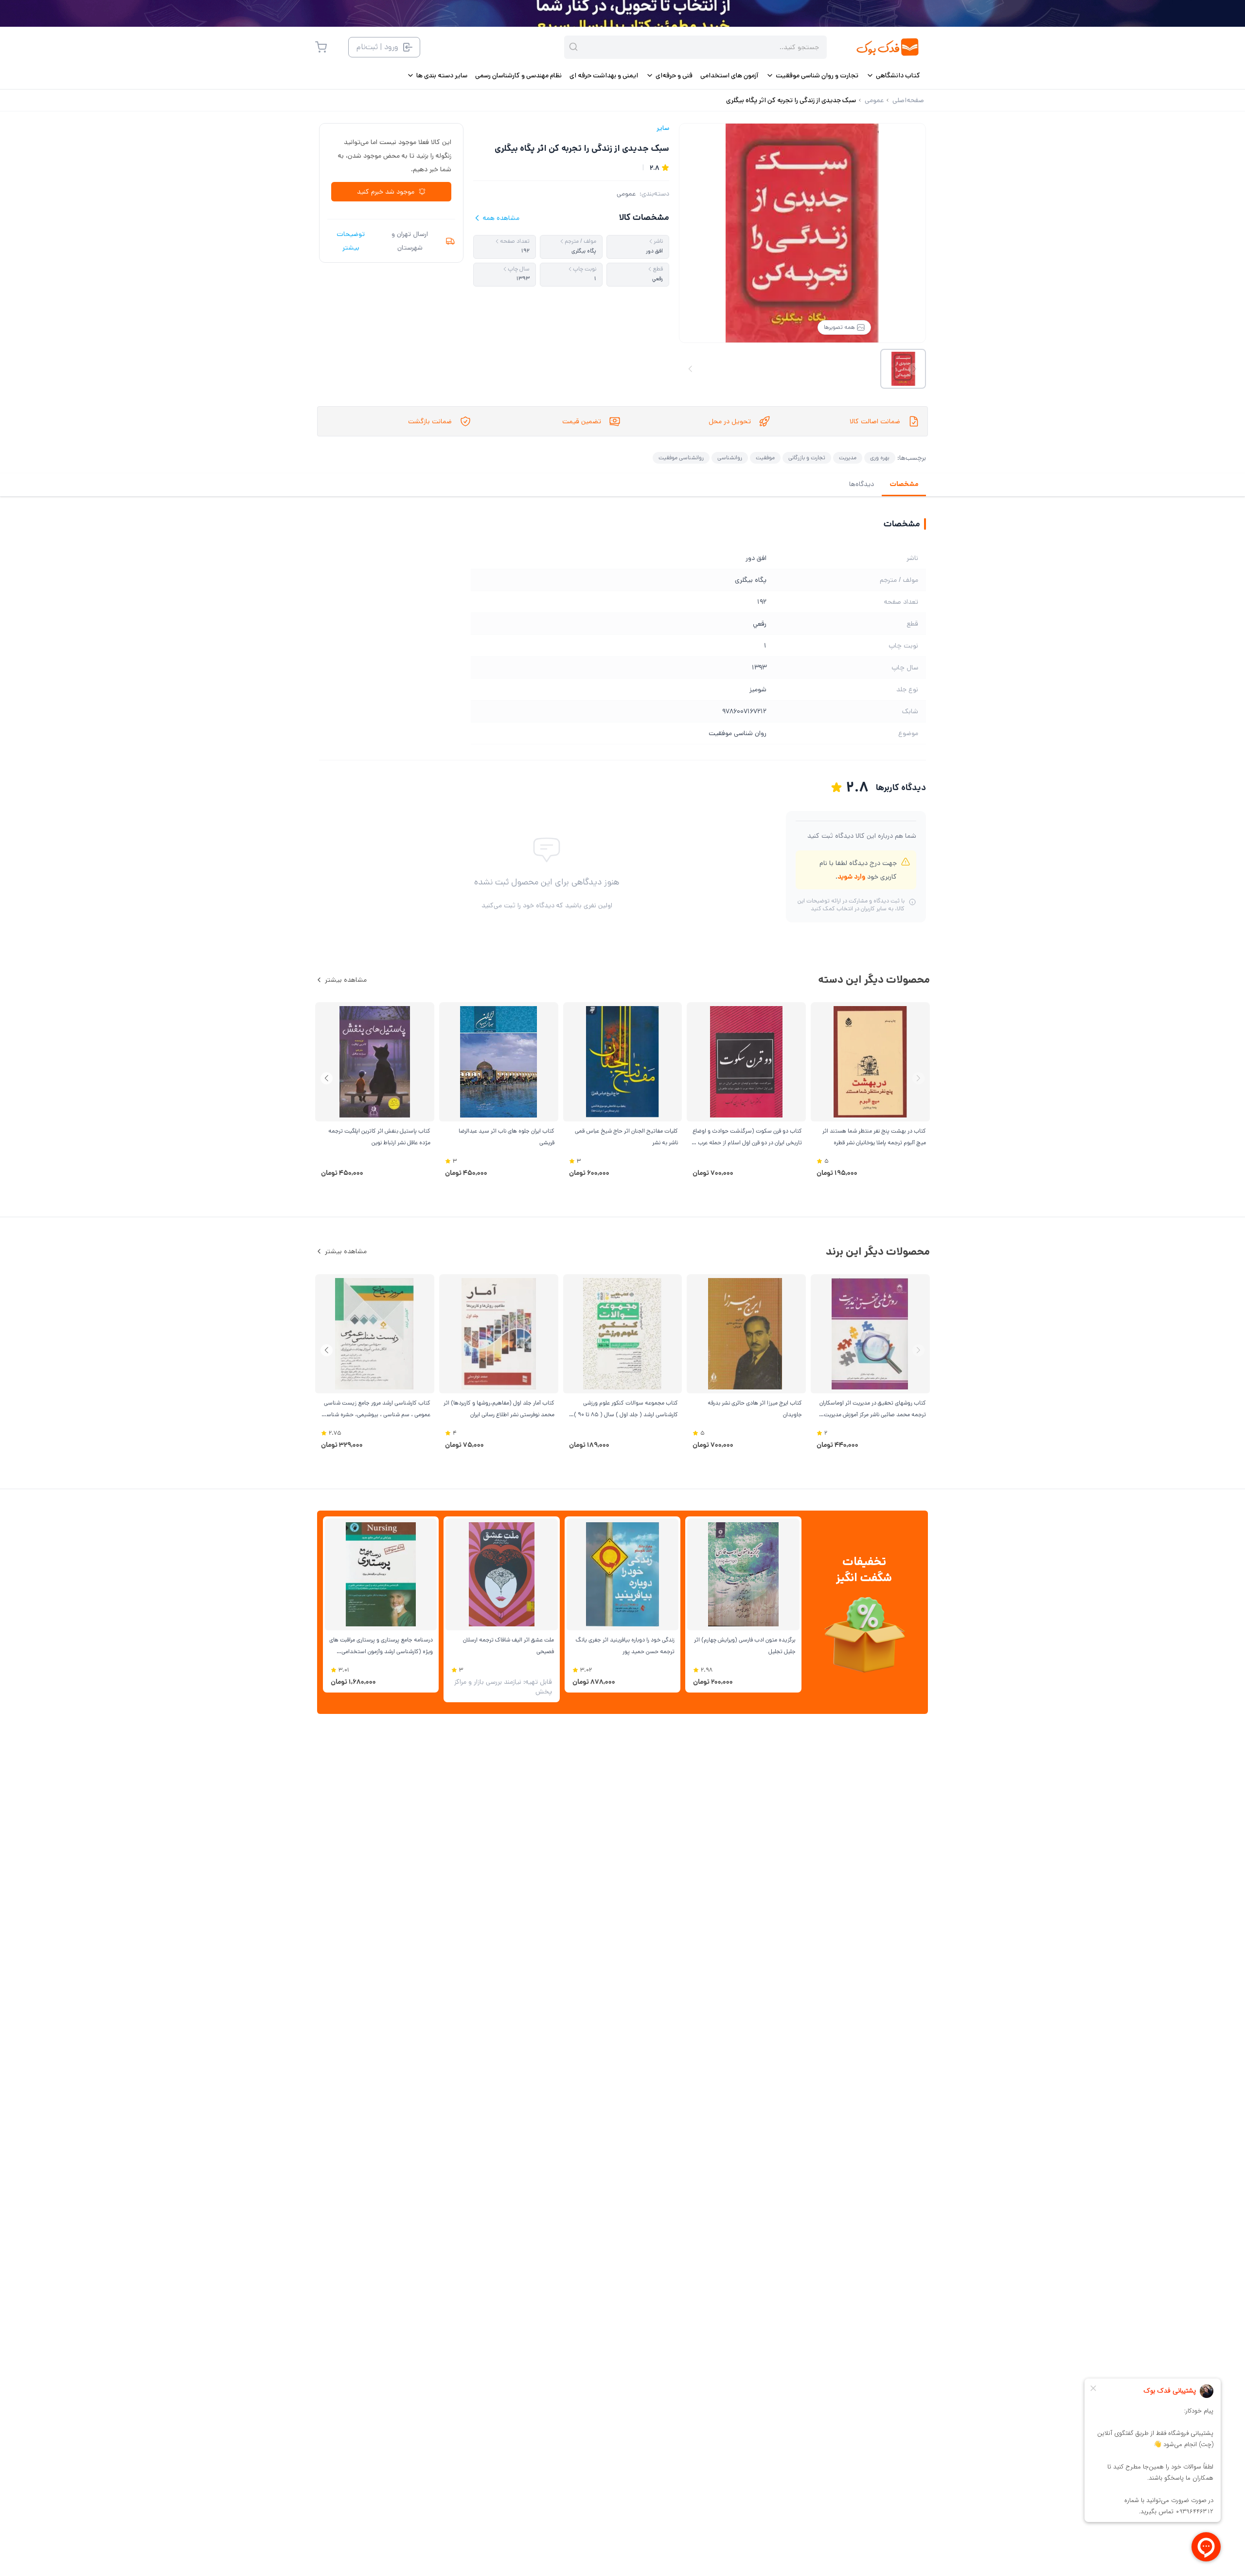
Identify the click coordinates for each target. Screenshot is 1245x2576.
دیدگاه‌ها (862, 484)
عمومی (626, 194)
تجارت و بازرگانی (807, 458)
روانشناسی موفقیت (681, 458)
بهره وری (880, 458)
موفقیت (765, 458)
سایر (663, 128)
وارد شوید (851, 877)
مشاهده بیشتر (346, 980)
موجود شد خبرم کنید (386, 192)
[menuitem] (893, 75)
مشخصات (904, 484)
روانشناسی (730, 458)
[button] (327, 1078)
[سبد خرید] (321, 47)
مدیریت (848, 458)
